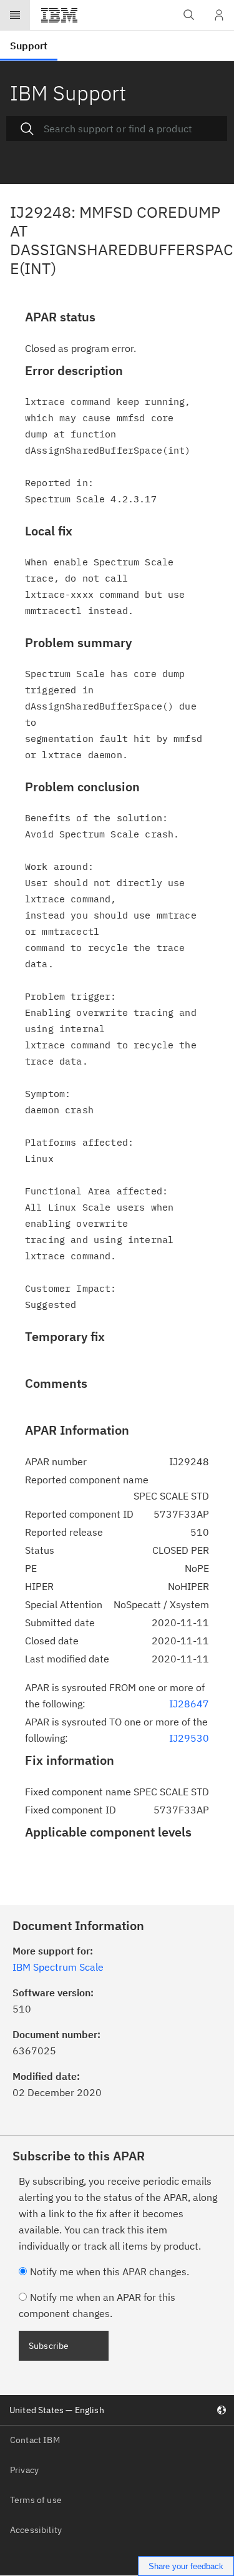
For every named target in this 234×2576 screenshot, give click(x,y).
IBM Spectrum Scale (58, 1967)
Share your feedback (186, 2566)
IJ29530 (189, 1738)
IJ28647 (189, 1704)
